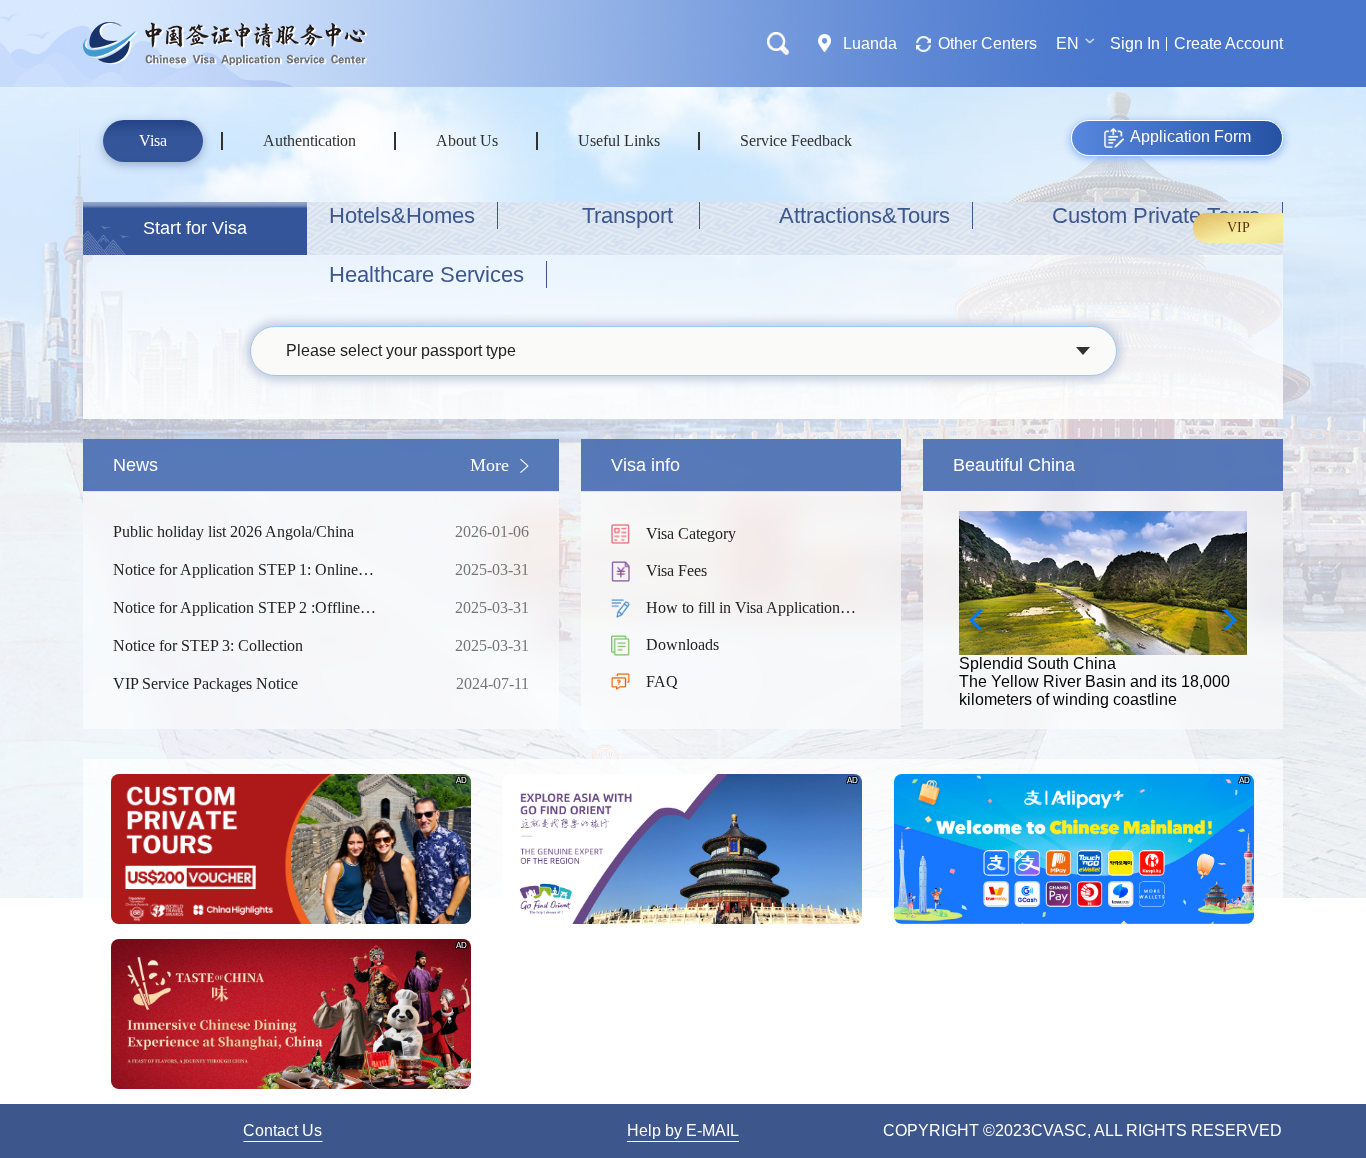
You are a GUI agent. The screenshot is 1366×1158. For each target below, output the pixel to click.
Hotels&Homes (402, 215)
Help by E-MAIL (683, 1130)
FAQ (662, 681)
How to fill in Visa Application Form (743, 609)
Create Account (1228, 43)
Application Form (1190, 136)
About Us (467, 140)
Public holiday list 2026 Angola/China (268, 531)
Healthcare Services (426, 274)
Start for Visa (195, 228)
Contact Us (282, 1130)
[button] (1223, 620)
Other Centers (987, 43)
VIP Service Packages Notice (268, 683)
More (489, 465)
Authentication (309, 140)
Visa (153, 140)
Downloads (682, 644)
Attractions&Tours (864, 215)
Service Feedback (796, 140)
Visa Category (691, 533)
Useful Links (619, 140)
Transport (627, 215)
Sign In (1135, 43)
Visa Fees (676, 570)
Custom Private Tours (1156, 215)
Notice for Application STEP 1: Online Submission (268, 570)
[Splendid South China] (1103, 519)
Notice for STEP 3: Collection (268, 645)
